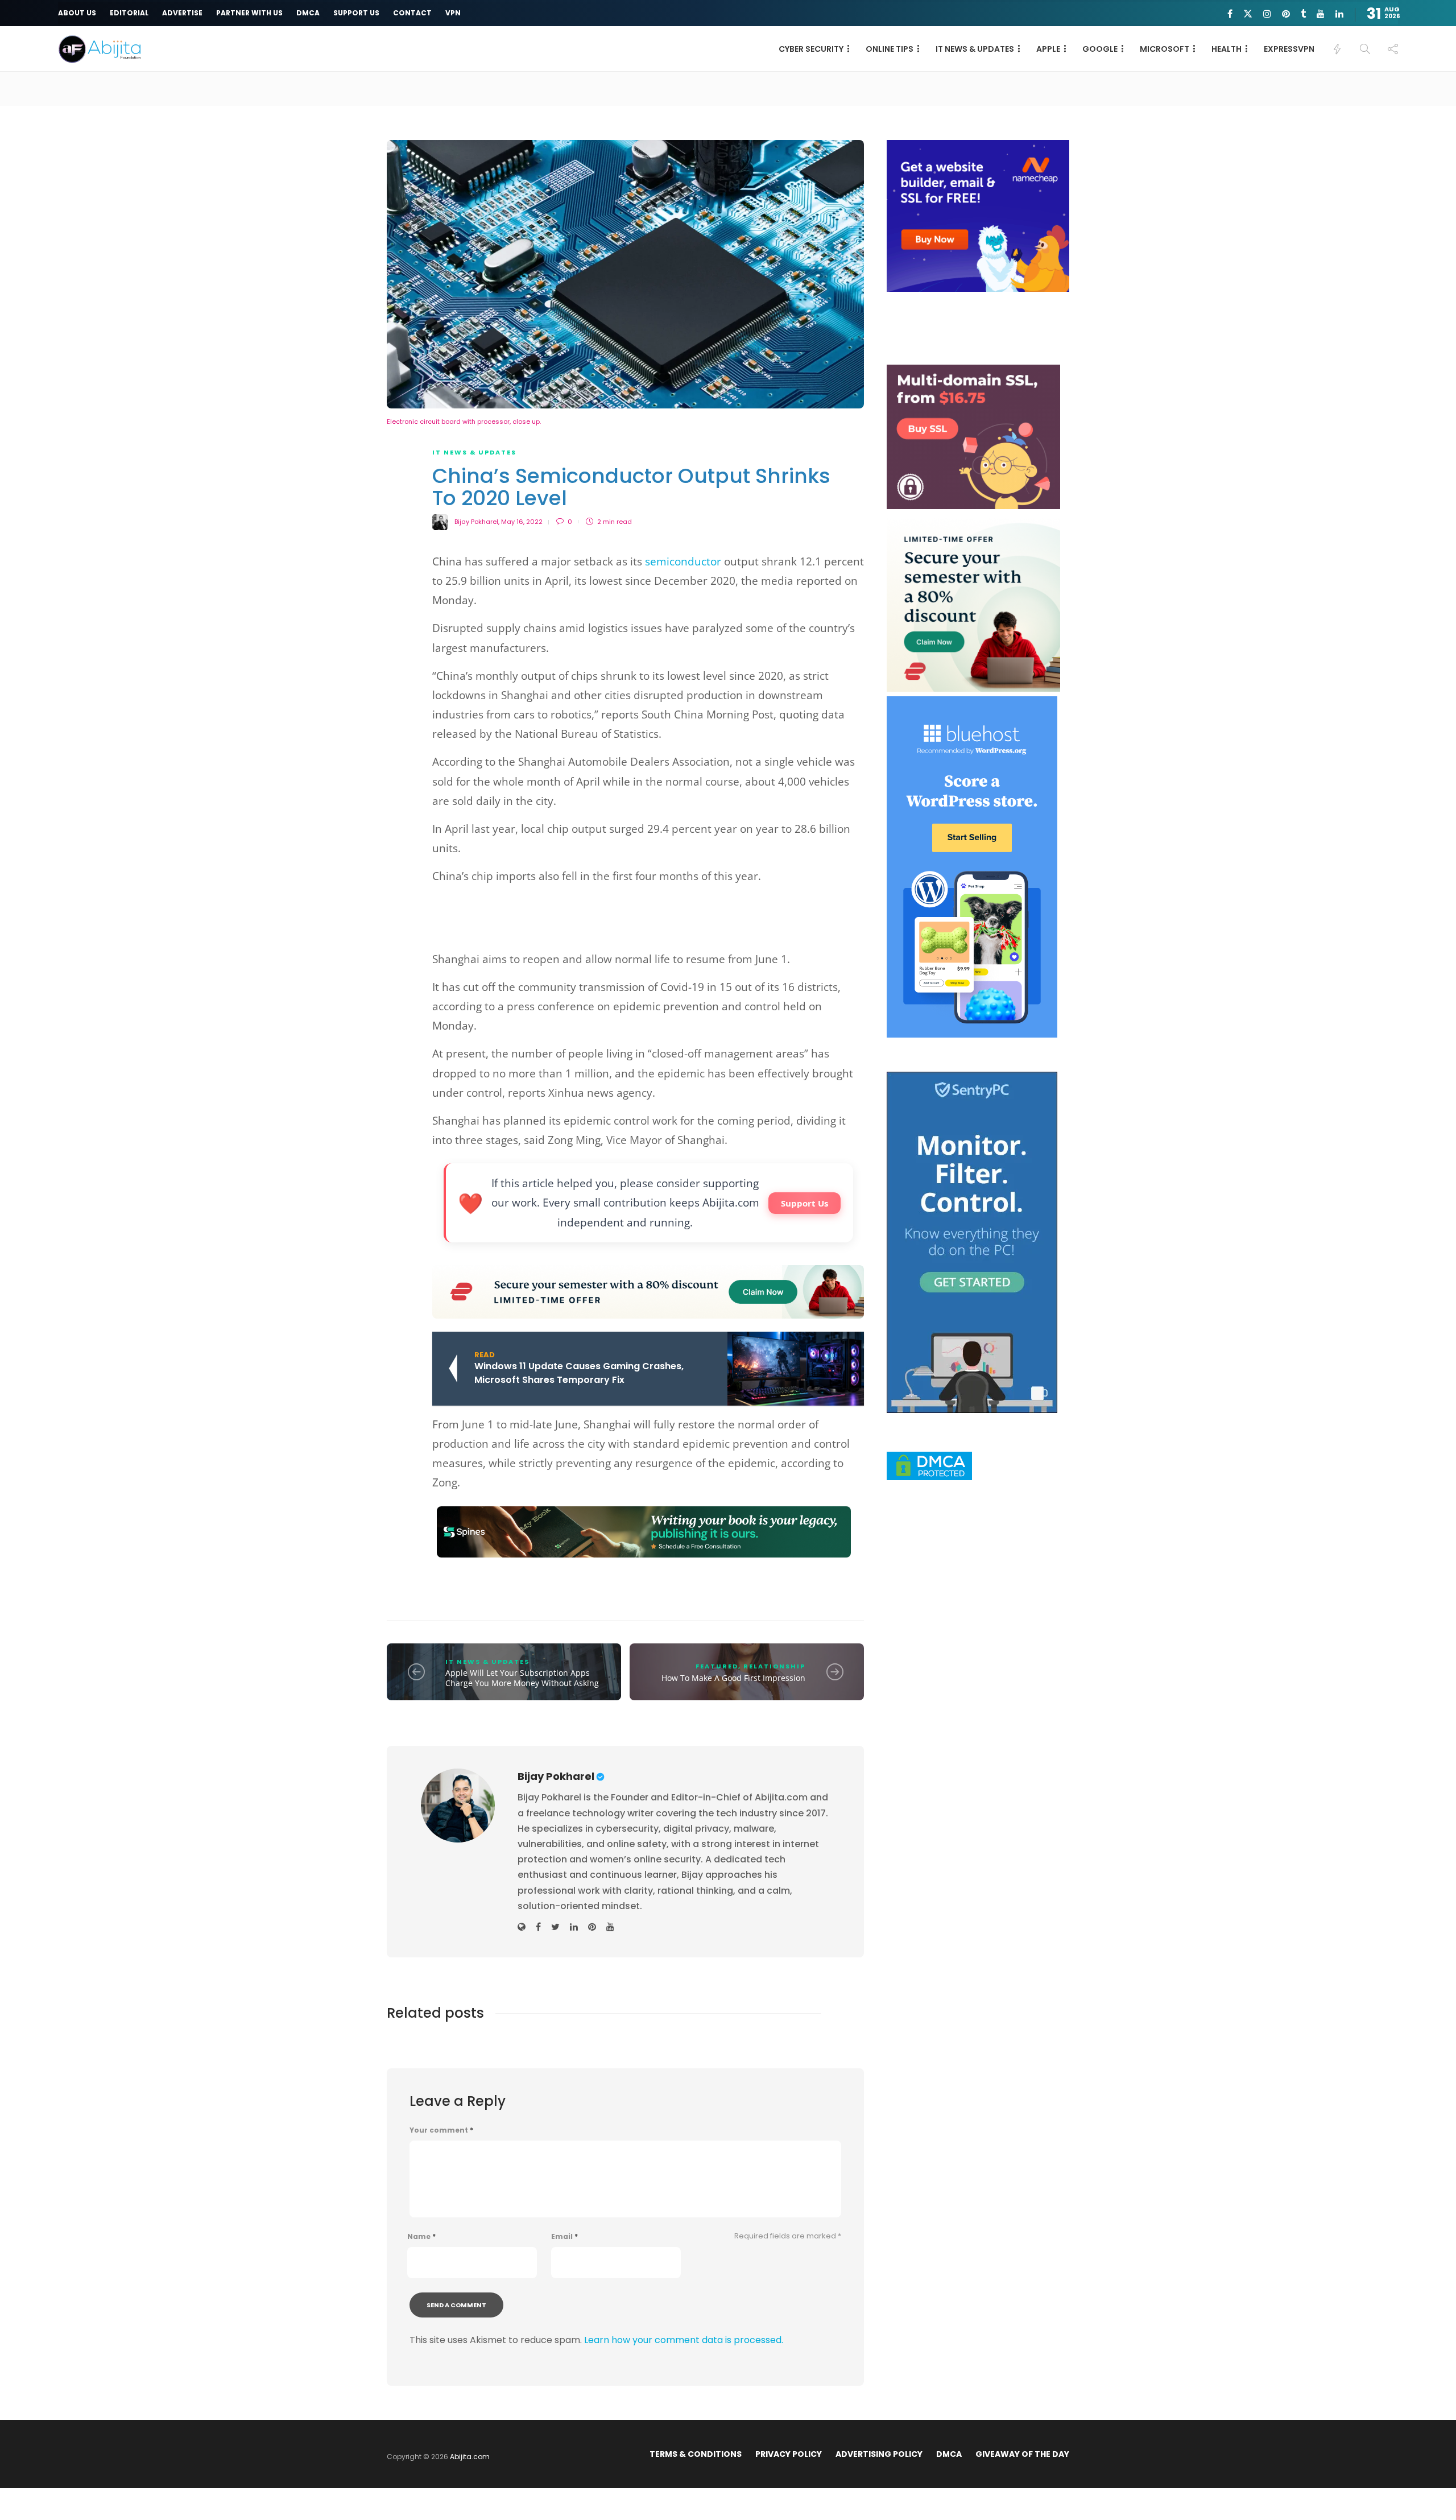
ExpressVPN (1289, 49)
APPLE (1048, 49)
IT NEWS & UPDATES (975, 49)
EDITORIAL (129, 13)
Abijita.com (470, 2457)
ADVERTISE (182, 13)
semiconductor (683, 561)
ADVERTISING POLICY (879, 2454)
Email (564, 2237)
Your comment (441, 2130)
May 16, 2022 (522, 522)
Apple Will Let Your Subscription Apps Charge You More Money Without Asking (522, 1678)
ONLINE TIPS (890, 49)
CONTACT (412, 13)
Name (421, 2237)
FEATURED (717, 1666)
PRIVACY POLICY (789, 2454)
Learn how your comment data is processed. (684, 2340)
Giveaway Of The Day (1022, 2454)
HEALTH (1227, 49)
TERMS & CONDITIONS (696, 2454)
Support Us (804, 1203)
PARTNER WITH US (249, 13)
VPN (453, 13)
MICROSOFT (1165, 49)
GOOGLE (1100, 49)
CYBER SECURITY (811, 49)
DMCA (308, 13)
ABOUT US (77, 13)
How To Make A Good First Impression (733, 1678)
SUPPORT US (356, 13)
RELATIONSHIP (774, 1666)
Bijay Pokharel (476, 522)
